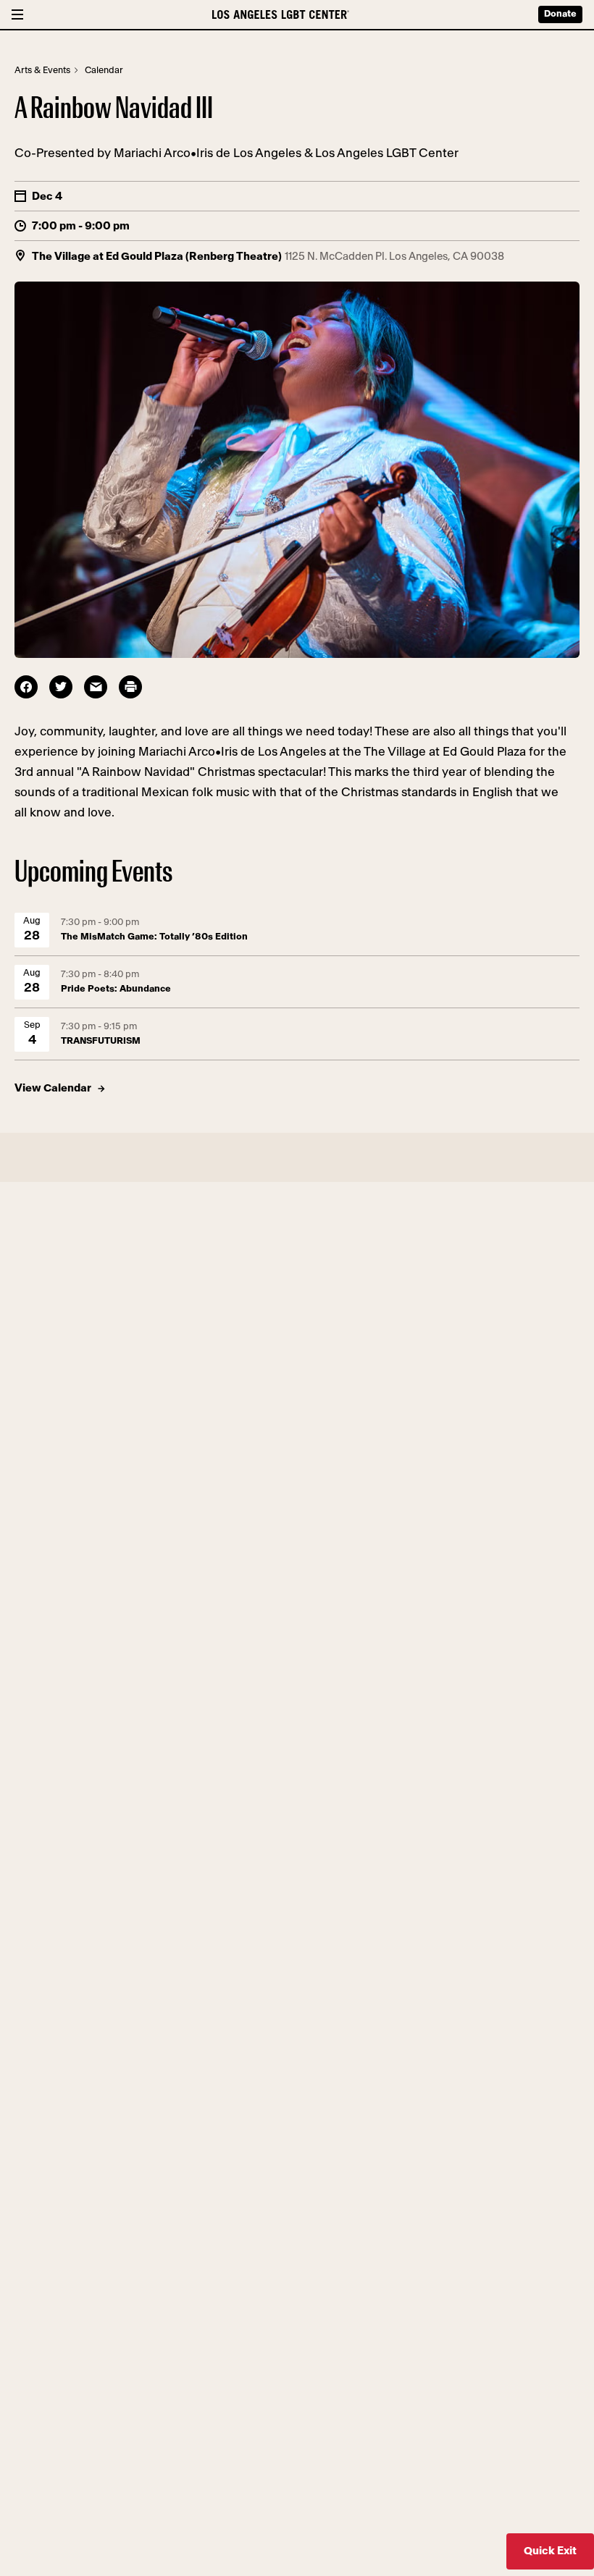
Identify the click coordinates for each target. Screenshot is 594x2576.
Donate (560, 14)
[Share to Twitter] (61, 687)
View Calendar (53, 1088)
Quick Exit (550, 2551)
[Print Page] (130, 687)
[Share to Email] (96, 687)
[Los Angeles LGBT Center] (281, 14)
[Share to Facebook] (26, 687)
